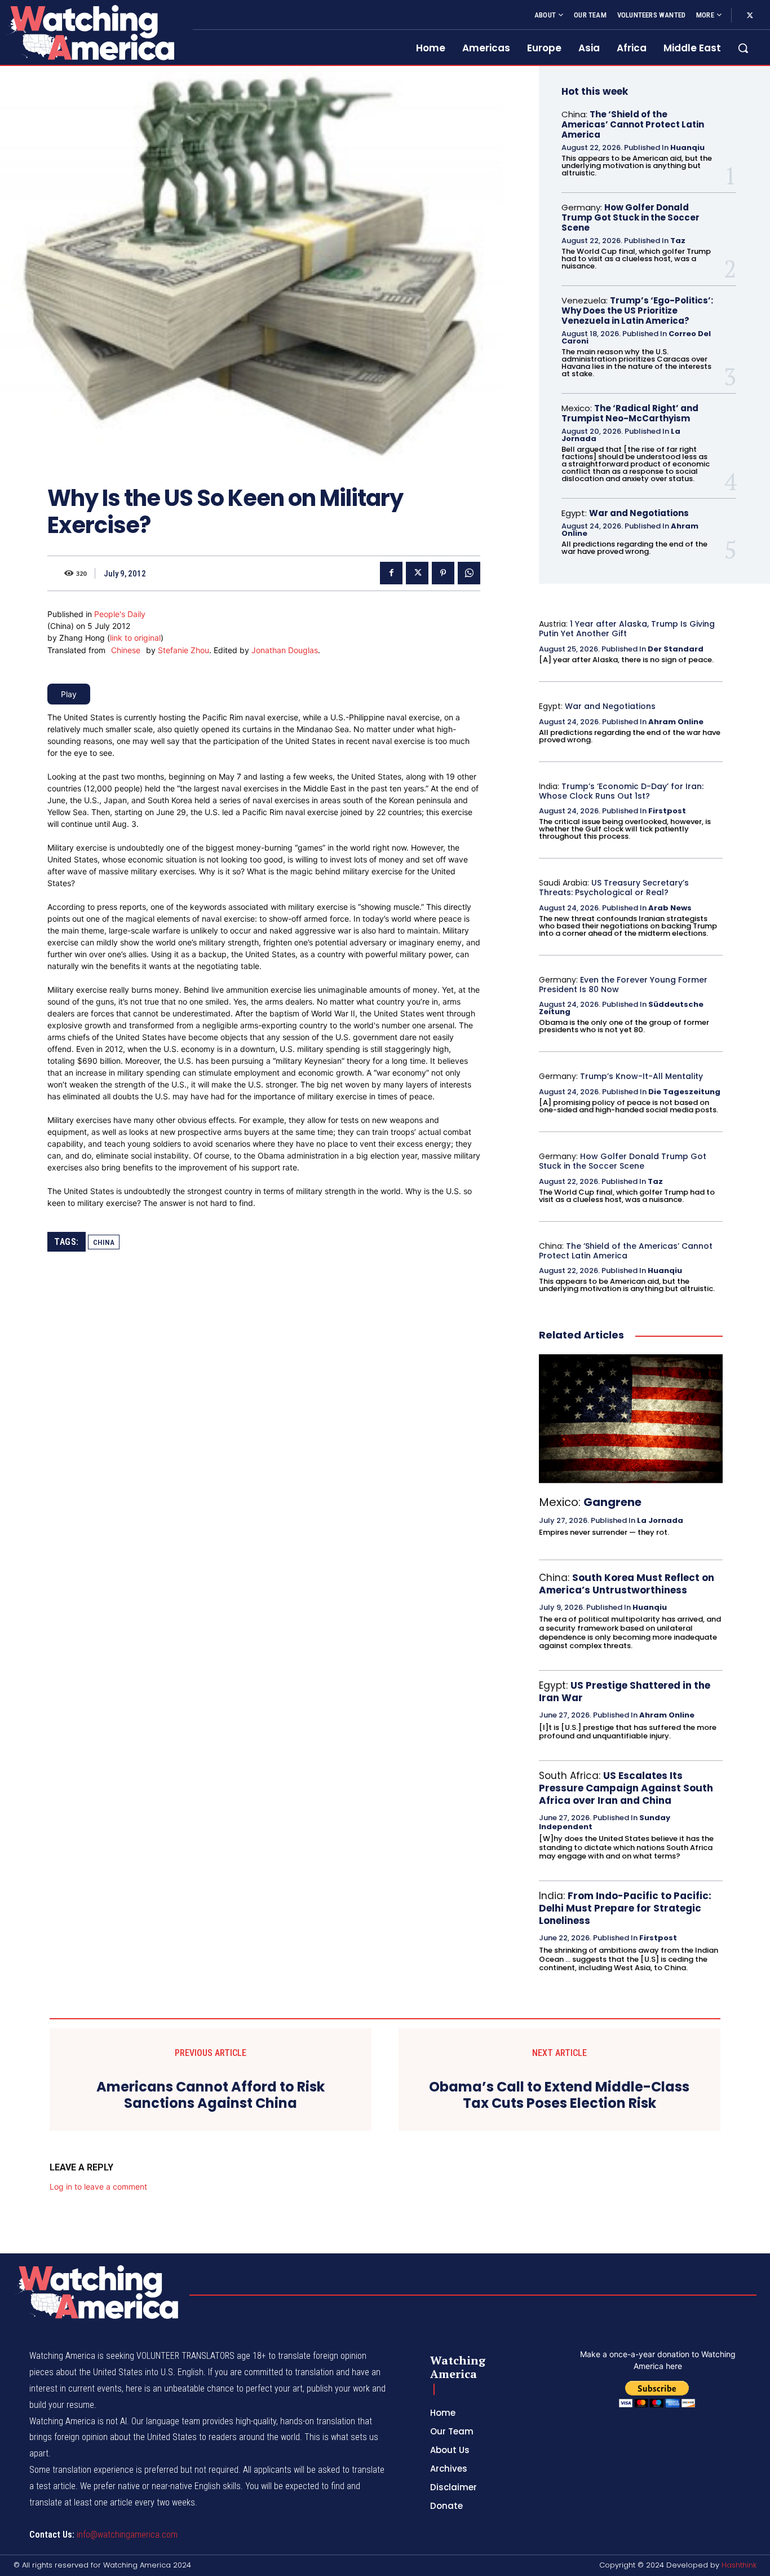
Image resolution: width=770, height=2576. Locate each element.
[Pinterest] (443, 573)
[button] (743, 48)
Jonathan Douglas (285, 650)
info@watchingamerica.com (127, 2535)
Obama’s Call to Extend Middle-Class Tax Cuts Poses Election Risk (559, 2095)
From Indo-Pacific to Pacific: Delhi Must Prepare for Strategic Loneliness (625, 1908)
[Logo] (90, 32)
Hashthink (739, 2565)
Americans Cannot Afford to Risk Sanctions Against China (211, 2095)
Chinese (126, 650)
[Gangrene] (631, 1419)
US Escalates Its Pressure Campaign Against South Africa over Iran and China (626, 1788)
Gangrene (612, 1502)
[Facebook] (391, 573)
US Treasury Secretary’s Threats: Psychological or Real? (614, 888)
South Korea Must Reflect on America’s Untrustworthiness (627, 1584)
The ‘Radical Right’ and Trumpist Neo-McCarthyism (630, 413)
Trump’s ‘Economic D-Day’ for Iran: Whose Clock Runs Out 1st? (621, 791)
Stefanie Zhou (183, 650)
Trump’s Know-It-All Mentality (641, 1076)
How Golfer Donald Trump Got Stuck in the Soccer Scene (630, 217)
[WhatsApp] (469, 573)
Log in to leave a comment (98, 2187)
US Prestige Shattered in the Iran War (625, 1692)
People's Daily (120, 614)
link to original (135, 638)
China (104, 1242)
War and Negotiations (639, 513)
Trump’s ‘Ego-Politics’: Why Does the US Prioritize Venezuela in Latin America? (637, 311)
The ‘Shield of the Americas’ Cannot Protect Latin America (633, 124)
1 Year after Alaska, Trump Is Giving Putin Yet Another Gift (627, 629)
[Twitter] (750, 16)
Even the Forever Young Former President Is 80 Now (623, 985)
